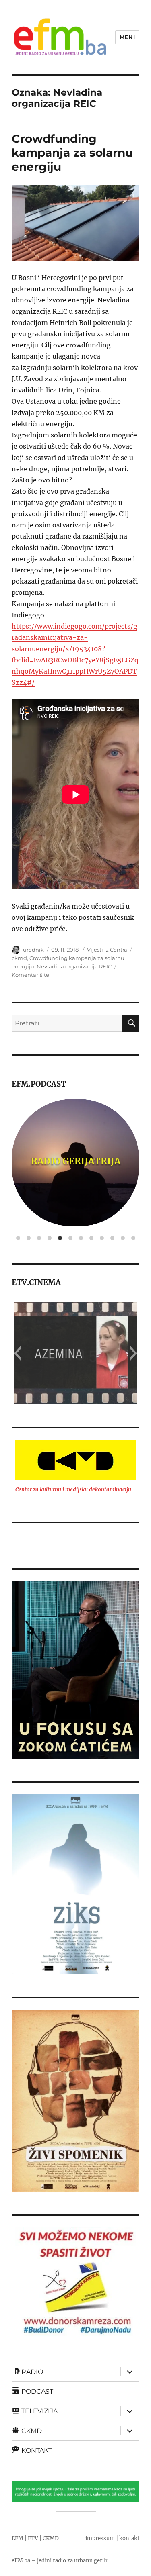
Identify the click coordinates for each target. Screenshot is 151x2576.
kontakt (129, 2538)
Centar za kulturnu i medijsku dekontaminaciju (73, 1490)
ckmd (19, 958)
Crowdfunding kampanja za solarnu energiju (72, 153)
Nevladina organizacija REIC (74, 966)
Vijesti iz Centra (107, 950)
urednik (33, 950)
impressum (100, 2538)
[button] (18, 1353)
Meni (127, 37)
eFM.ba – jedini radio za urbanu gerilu (60, 2561)
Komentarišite (30, 975)
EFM (18, 2538)
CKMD (51, 2538)
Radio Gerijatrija (76, 1161)
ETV (33, 2538)
